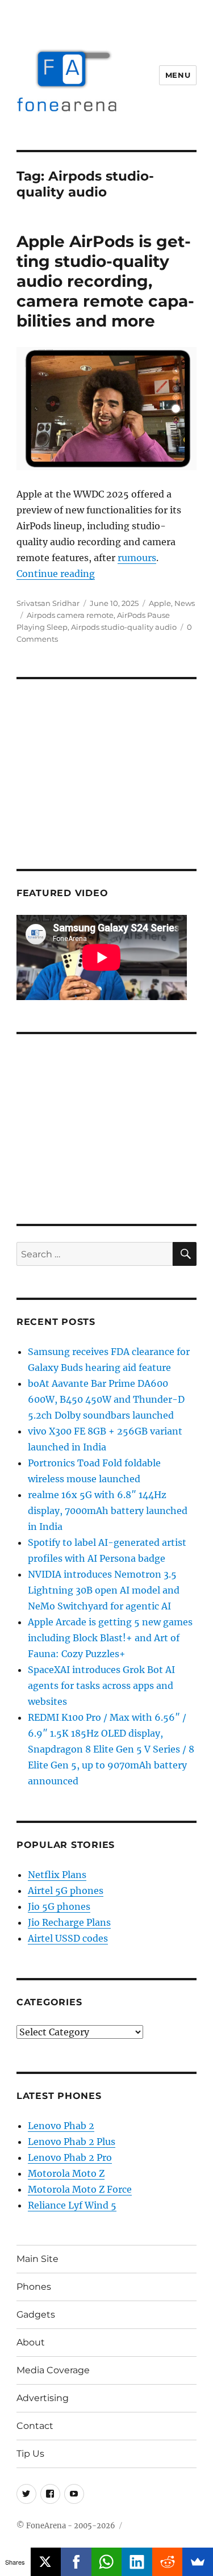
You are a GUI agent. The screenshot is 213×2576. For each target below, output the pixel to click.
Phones (34, 2287)
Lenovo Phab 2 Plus (72, 2142)
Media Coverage (53, 2370)
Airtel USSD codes (68, 1938)
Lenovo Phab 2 (61, 2126)
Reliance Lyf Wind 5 (72, 2205)
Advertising (43, 2398)
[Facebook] (76, 2562)
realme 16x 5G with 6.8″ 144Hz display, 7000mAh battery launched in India (108, 1511)
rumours (137, 558)
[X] (46, 2562)
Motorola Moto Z (66, 2173)
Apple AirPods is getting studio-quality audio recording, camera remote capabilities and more (105, 281)
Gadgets (36, 2314)
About (31, 2342)
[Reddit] (168, 2562)
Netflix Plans (57, 1875)
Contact (35, 2426)
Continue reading (56, 574)
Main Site (37, 2259)
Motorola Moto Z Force (80, 2189)
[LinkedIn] (137, 2562)
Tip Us (30, 2454)
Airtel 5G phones (66, 1891)
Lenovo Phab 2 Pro (70, 2157)
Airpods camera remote (70, 615)
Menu (178, 75)
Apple (160, 603)
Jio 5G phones (59, 1906)
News (185, 603)
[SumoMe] (198, 2562)
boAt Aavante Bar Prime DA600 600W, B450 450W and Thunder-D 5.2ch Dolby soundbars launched (106, 1399)
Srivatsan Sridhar (48, 603)
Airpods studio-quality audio (124, 627)
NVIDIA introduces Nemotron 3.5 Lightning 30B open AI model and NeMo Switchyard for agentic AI (104, 1590)
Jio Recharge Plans (69, 1922)
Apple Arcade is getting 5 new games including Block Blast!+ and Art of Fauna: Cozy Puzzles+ (110, 1638)
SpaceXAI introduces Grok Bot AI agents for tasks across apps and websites (101, 1686)
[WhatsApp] (107, 2562)
